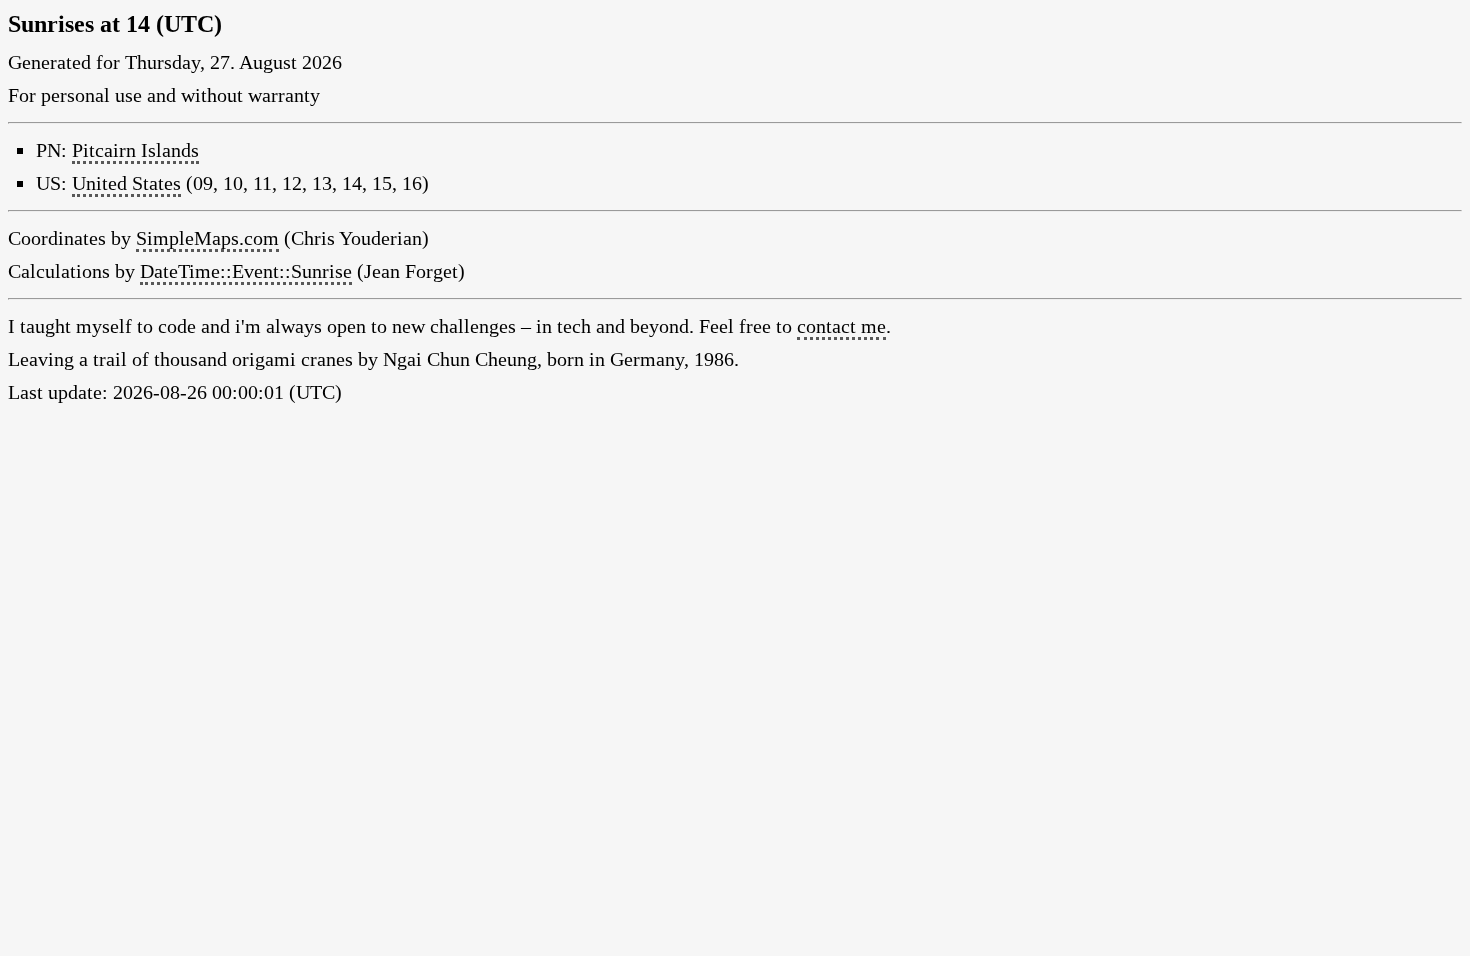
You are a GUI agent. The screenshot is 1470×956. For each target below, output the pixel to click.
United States (126, 183)
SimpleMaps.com (207, 238)
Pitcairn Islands (135, 150)
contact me (841, 326)
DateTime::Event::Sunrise (246, 271)
